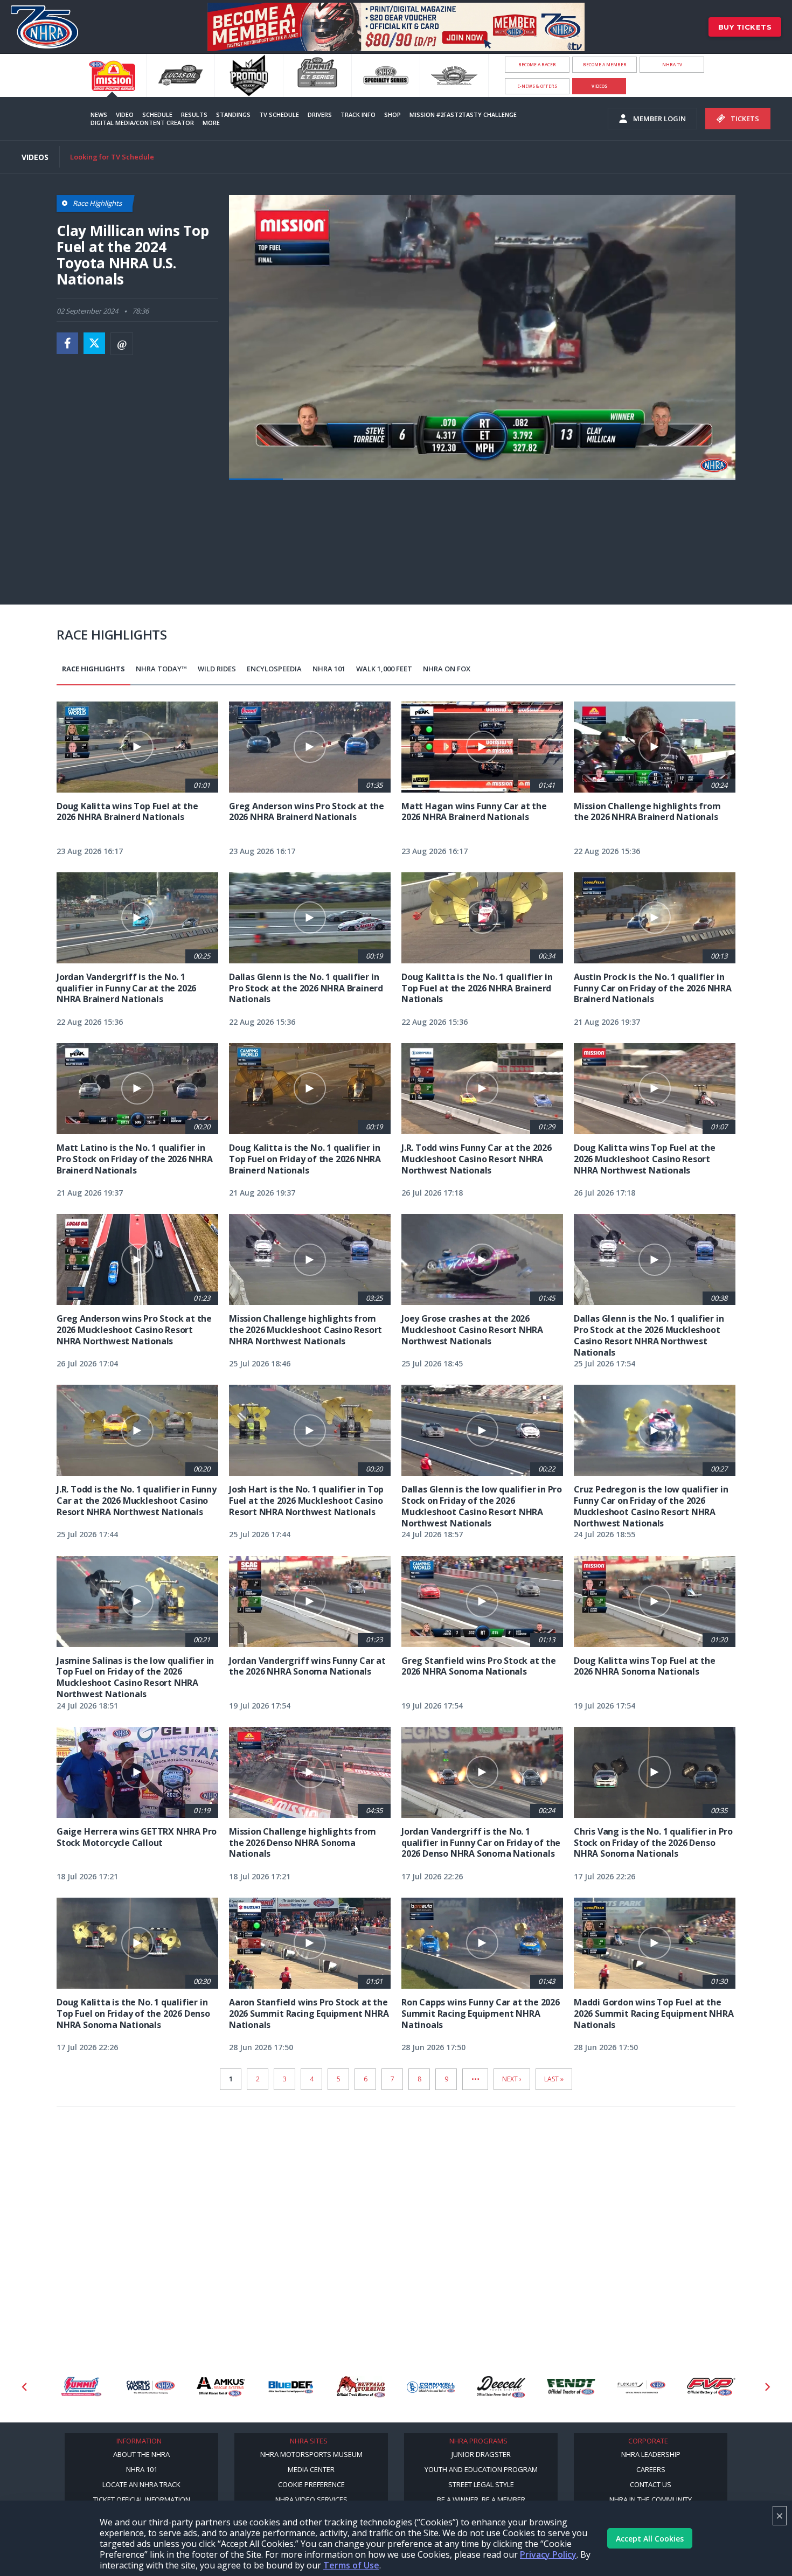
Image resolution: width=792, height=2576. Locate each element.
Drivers (320, 114)
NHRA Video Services (311, 2499)
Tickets (745, 119)
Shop (392, 114)
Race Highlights (93, 669)
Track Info (358, 114)
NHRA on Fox (447, 669)
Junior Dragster (481, 2454)
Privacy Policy (548, 2554)
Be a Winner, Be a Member (481, 2499)
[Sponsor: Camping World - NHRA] (81, 2387)
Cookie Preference (311, 2484)
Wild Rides (217, 669)
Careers (651, 2469)
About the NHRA (141, 2454)
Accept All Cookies (650, 2539)
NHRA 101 (329, 669)
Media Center (311, 2469)
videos (599, 86)
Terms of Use (351, 2565)
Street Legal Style (481, 2484)
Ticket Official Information (142, 2499)
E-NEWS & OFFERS (537, 86)
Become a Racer (537, 64)
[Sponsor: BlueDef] (221, 2387)
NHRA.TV (672, 64)
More (211, 123)
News (99, 114)
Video (125, 114)
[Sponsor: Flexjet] (571, 2387)
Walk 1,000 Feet (384, 669)
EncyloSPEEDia (274, 669)
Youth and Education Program (481, 2469)
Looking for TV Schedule (112, 157)
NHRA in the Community (651, 2499)
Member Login (659, 119)
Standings (233, 114)
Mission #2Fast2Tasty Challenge (463, 114)
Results (194, 114)
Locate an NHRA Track (141, 2484)
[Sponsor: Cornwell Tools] (361, 2387)
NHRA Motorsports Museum (311, 2454)
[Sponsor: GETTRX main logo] (711, 2387)
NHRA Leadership (651, 2454)
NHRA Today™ (161, 669)
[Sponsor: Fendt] (501, 2387)
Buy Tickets (745, 27)
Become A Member (605, 64)
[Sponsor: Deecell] (431, 2387)
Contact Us (651, 2484)
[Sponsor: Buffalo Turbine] (291, 2387)
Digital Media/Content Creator (142, 123)
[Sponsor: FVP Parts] (641, 2387)
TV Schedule (279, 114)
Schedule (157, 114)
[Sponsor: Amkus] (151, 2387)
